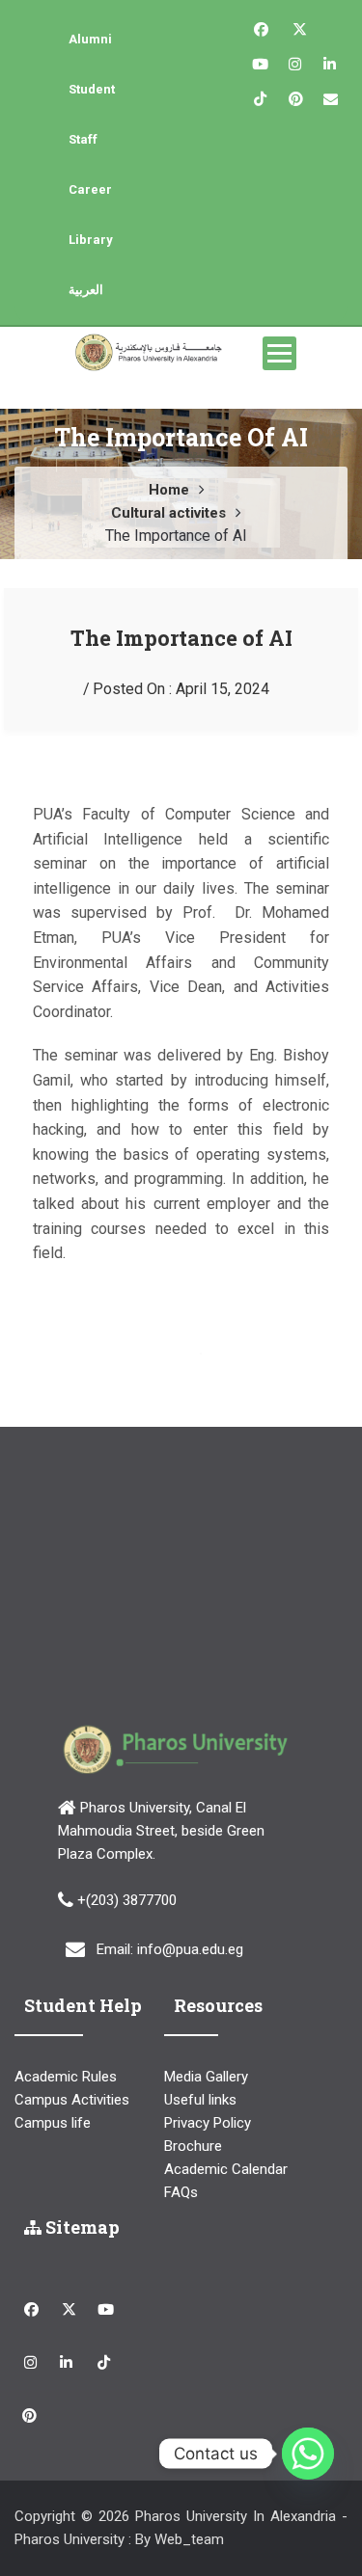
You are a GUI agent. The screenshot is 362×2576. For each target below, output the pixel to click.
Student (92, 89)
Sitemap (81, 2227)
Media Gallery (206, 2077)
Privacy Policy (208, 2123)
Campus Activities (72, 2100)
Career (90, 189)
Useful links (200, 2100)
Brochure (193, 2146)
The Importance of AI (181, 638)
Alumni (90, 39)
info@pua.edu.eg (190, 1948)
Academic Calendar (226, 2169)
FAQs (181, 2192)
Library (91, 240)
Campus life (53, 2123)
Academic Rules (66, 2077)
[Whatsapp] (308, 2454)
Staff (83, 139)
